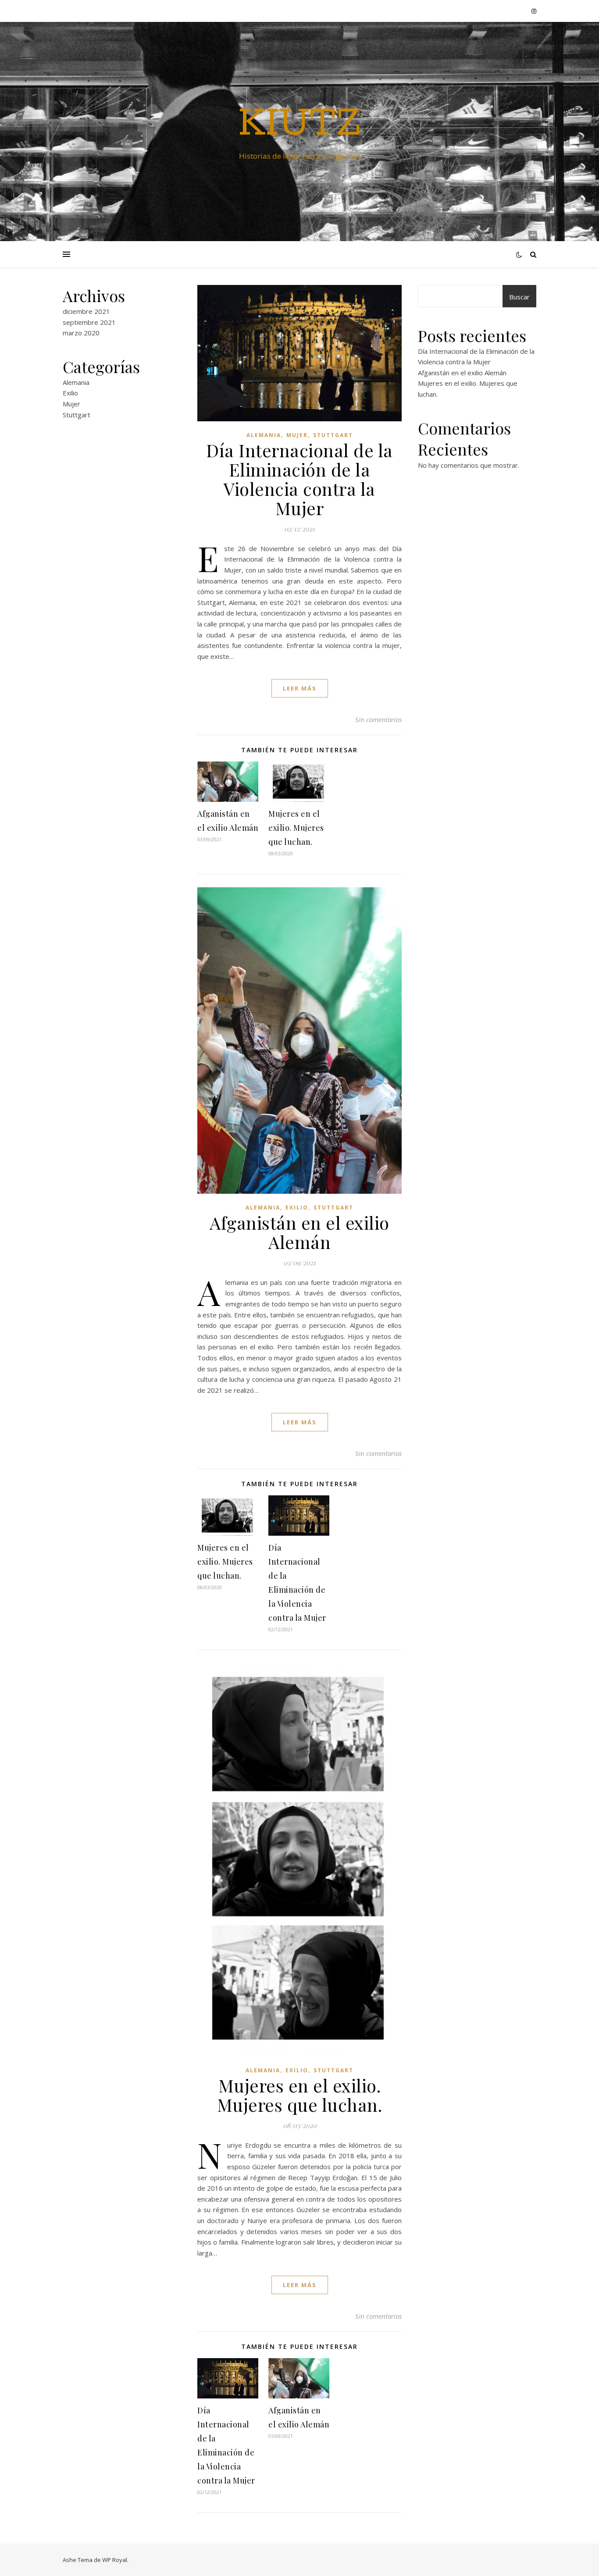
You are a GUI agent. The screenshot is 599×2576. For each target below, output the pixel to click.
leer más (300, 688)
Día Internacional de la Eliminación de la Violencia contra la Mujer (299, 479)
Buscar (519, 297)
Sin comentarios (378, 719)
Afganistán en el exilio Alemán (299, 1232)
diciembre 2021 (86, 311)
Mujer (71, 404)
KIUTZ (299, 124)
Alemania (76, 382)
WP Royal (115, 2560)
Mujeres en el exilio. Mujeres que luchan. (296, 828)
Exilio (70, 393)
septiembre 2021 (89, 322)
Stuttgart (77, 415)
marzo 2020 (81, 333)
